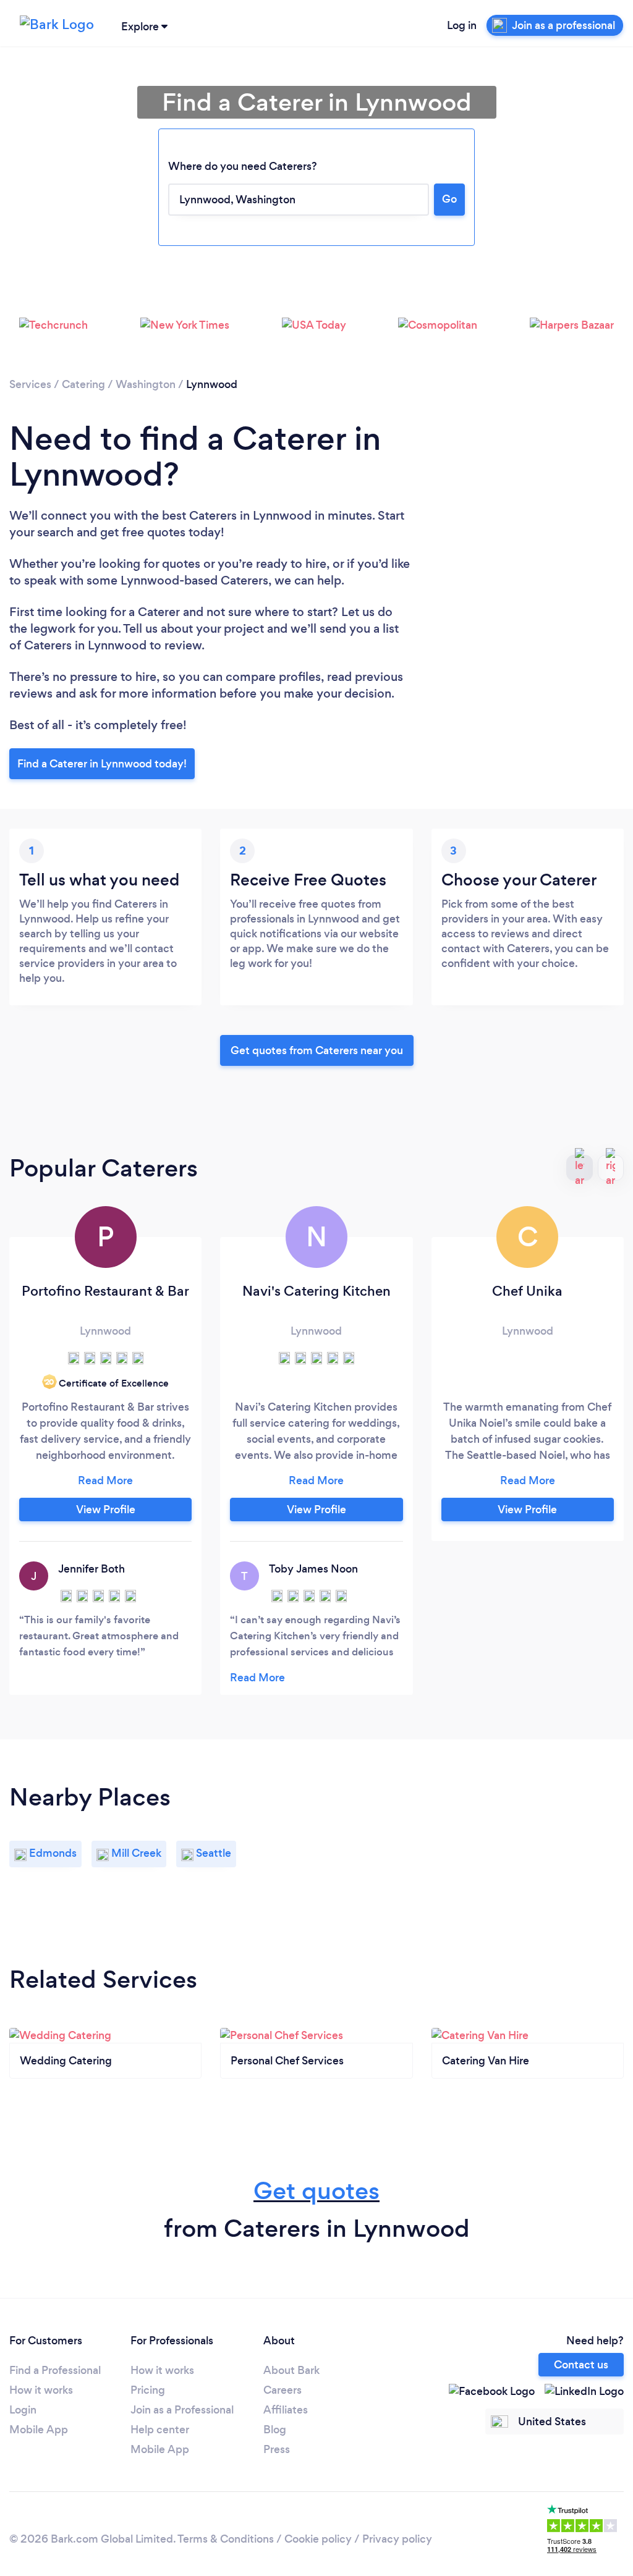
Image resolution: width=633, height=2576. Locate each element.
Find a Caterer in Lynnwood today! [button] (102, 764)
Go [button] (449, 199)
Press (277, 2449)
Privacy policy (397, 2539)
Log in (462, 25)
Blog (275, 2430)
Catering (83, 384)
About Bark (291, 2370)
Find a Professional (55, 2370)
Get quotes (316, 2191)
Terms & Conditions (226, 2539)
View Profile (106, 1510)
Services (30, 384)
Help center (160, 2430)
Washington (146, 384)
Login (23, 2410)
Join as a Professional (182, 2410)
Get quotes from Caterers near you (317, 1050)
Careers (283, 2390)
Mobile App (39, 2430)
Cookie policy (318, 2539)
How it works (41, 2390)
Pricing (148, 2390)
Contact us (581, 2365)
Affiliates (286, 2410)
